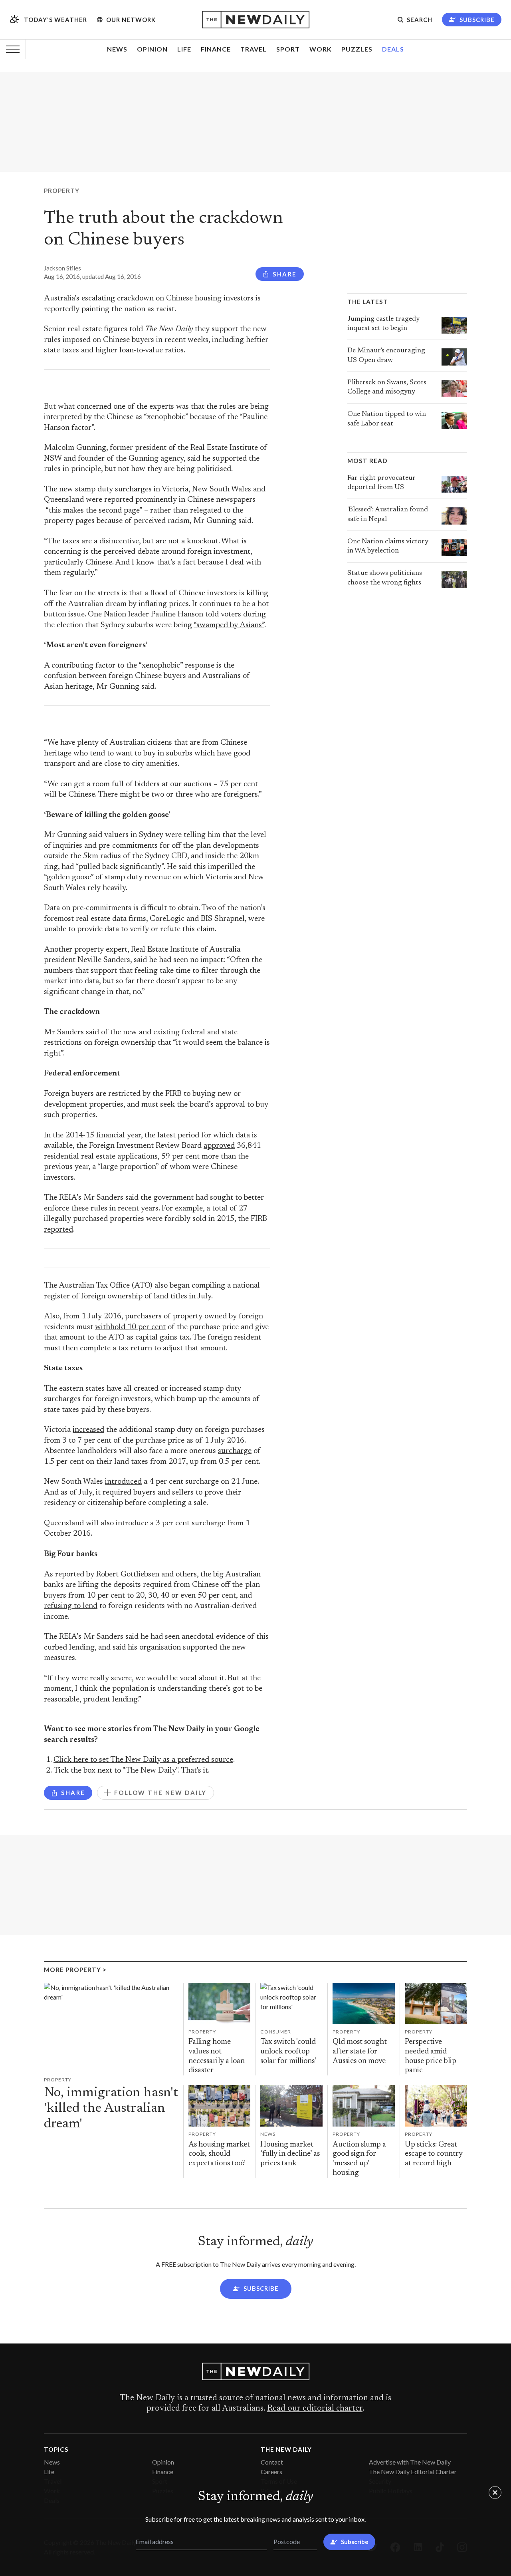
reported (58, 1230)
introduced (123, 1482)
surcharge (235, 1451)
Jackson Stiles (62, 268)
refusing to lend (71, 1606)
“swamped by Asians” (229, 625)
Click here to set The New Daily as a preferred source (143, 1760)
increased (88, 1430)
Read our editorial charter (315, 2409)
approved (219, 1146)
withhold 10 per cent (130, 1327)
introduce (131, 1524)
